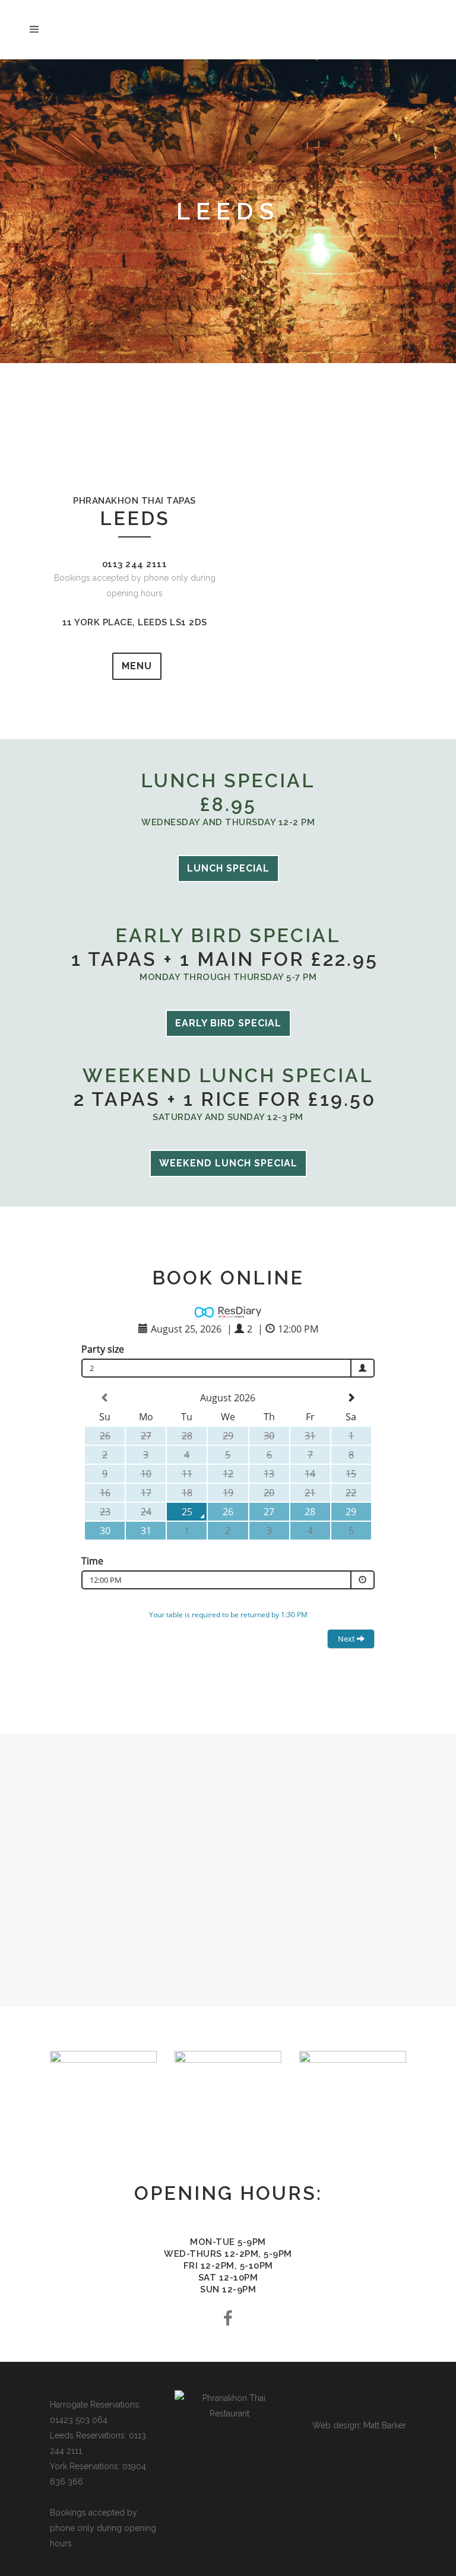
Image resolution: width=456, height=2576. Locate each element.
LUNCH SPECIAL (228, 868)
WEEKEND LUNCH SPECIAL (228, 1163)
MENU (137, 666)
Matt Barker (385, 2425)
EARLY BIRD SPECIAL (228, 1023)
